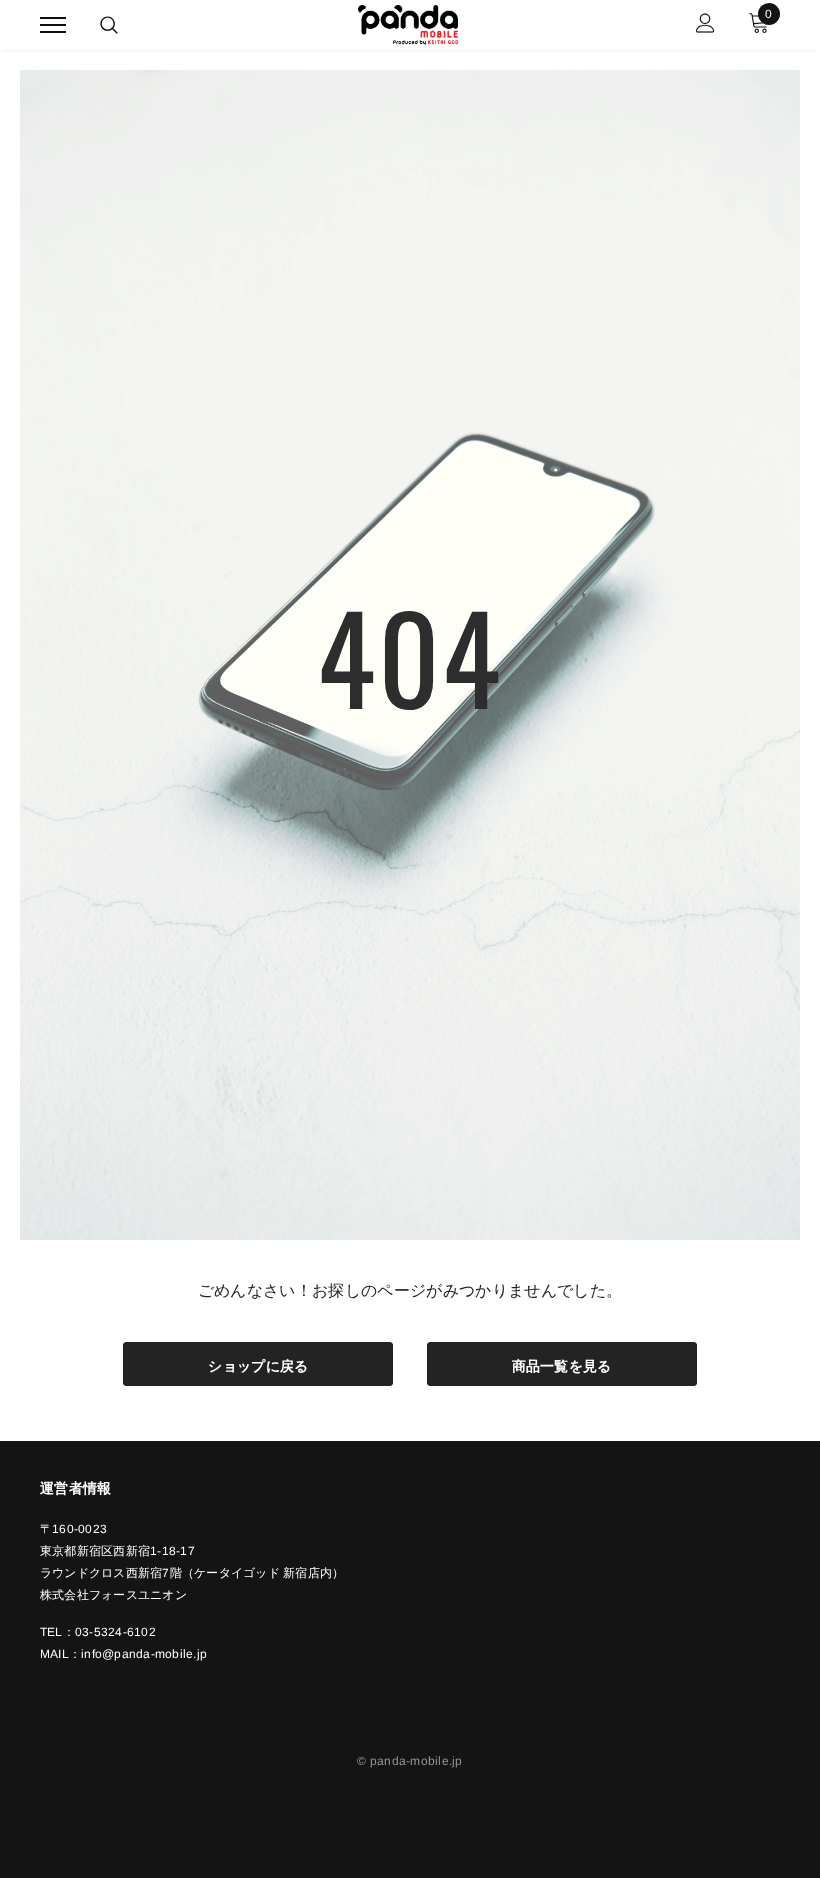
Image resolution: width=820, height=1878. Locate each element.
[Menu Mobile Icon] (53, 25)
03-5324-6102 (115, 1632)
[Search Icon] (109, 25)
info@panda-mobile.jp (144, 1654)
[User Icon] (705, 25)
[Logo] (408, 22)
